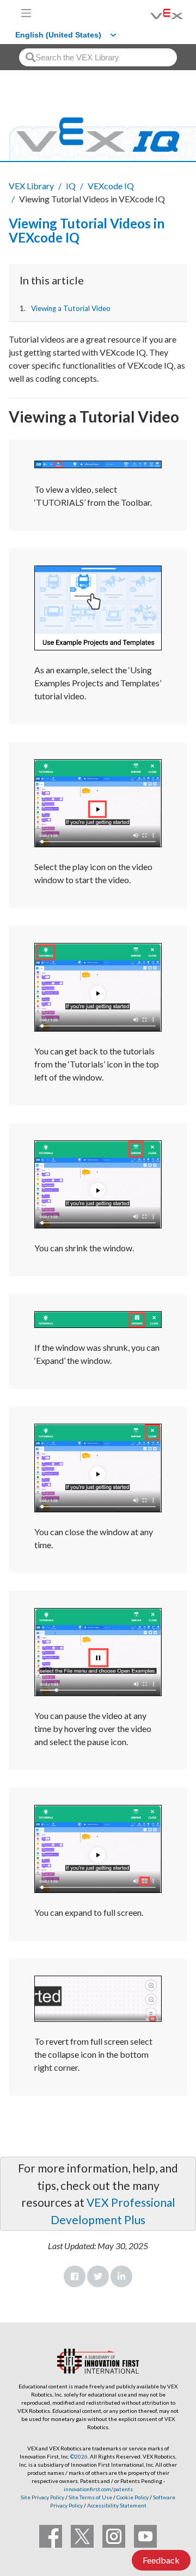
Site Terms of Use (90, 2497)
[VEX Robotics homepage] (153, 13)
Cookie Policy (133, 2497)
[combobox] (98, 57)
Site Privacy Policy (42, 2497)
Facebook (75, 2276)
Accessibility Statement (117, 2505)
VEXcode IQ (111, 186)
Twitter (98, 2276)
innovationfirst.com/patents (98, 2489)
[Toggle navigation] (26, 13)
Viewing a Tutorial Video (71, 308)
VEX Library (31, 186)
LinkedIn (121, 2276)
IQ (71, 186)
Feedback (161, 2560)
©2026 (79, 2456)
